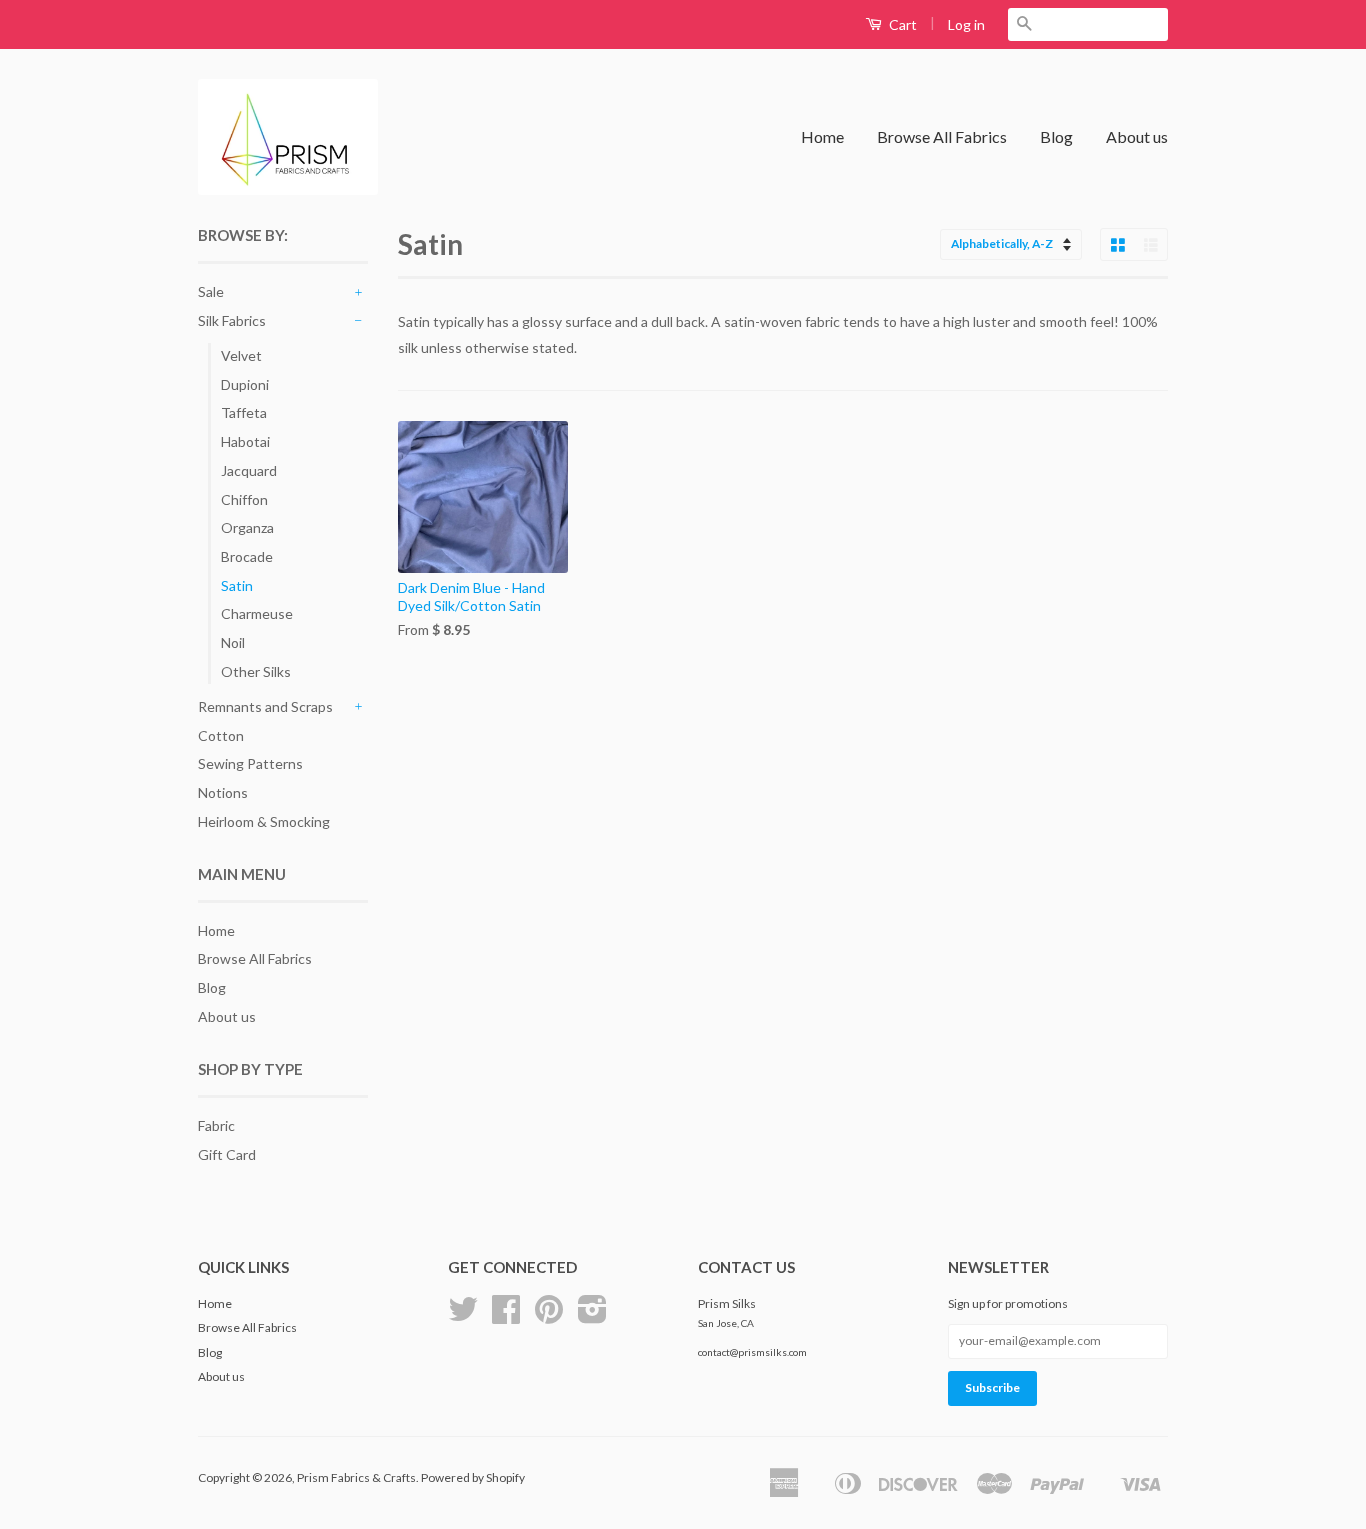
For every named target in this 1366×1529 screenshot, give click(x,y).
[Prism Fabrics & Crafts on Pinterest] (549, 1316)
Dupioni (245, 384)
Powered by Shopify (473, 1477)
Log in (966, 24)
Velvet (241, 355)
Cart (901, 24)
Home (822, 136)
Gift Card (227, 1154)
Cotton (221, 735)
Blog (1056, 136)
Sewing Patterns (250, 763)
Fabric (216, 1125)
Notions (223, 792)
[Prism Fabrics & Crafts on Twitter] (463, 1316)
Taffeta (244, 412)
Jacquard (249, 470)
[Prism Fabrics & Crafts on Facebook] (506, 1316)
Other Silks (256, 671)
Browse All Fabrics (942, 136)
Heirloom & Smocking (264, 821)
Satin (237, 585)
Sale (211, 291)
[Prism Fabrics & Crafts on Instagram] (592, 1316)
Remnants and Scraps (265, 706)
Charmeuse (257, 613)
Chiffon (244, 499)
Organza (247, 527)
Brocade (247, 556)
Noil (233, 642)
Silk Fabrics (232, 320)
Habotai (245, 441)
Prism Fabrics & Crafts (356, 1477)
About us (1137, 136)
